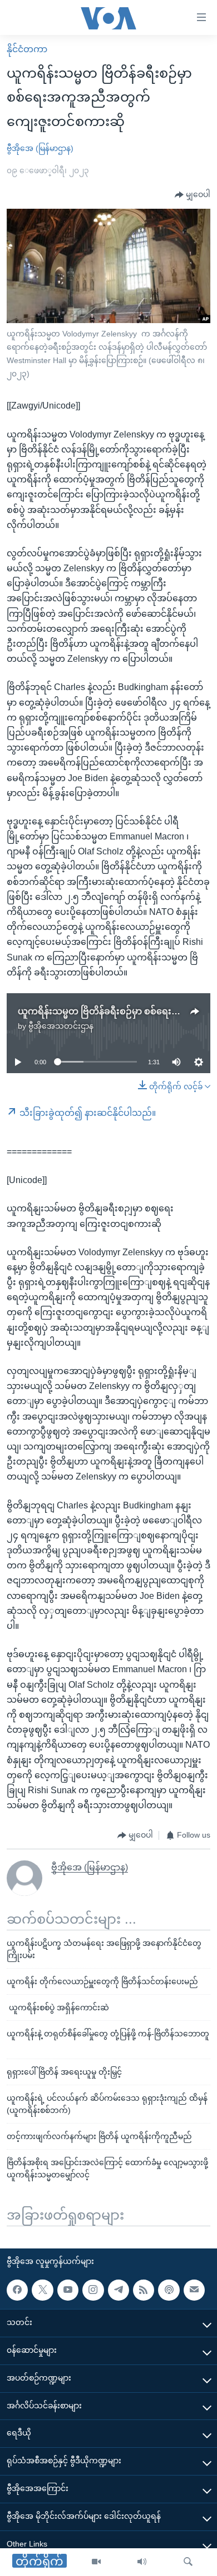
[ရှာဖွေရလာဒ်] (188, 2562)
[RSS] (144, 2290)
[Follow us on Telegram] (119, 2290)
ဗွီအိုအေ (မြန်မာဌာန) (40, 148)
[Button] (193, 195)
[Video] (96, 2562)
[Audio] (142, 2562)
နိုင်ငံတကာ (27, 49)
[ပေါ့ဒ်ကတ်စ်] (169, 2290)
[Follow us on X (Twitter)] (42, 2290)
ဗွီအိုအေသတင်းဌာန (61, 1026)
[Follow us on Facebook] (17, 2290)
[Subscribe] (194, 2290)
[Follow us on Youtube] (68, 2290)
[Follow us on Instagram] (93, 2290)
